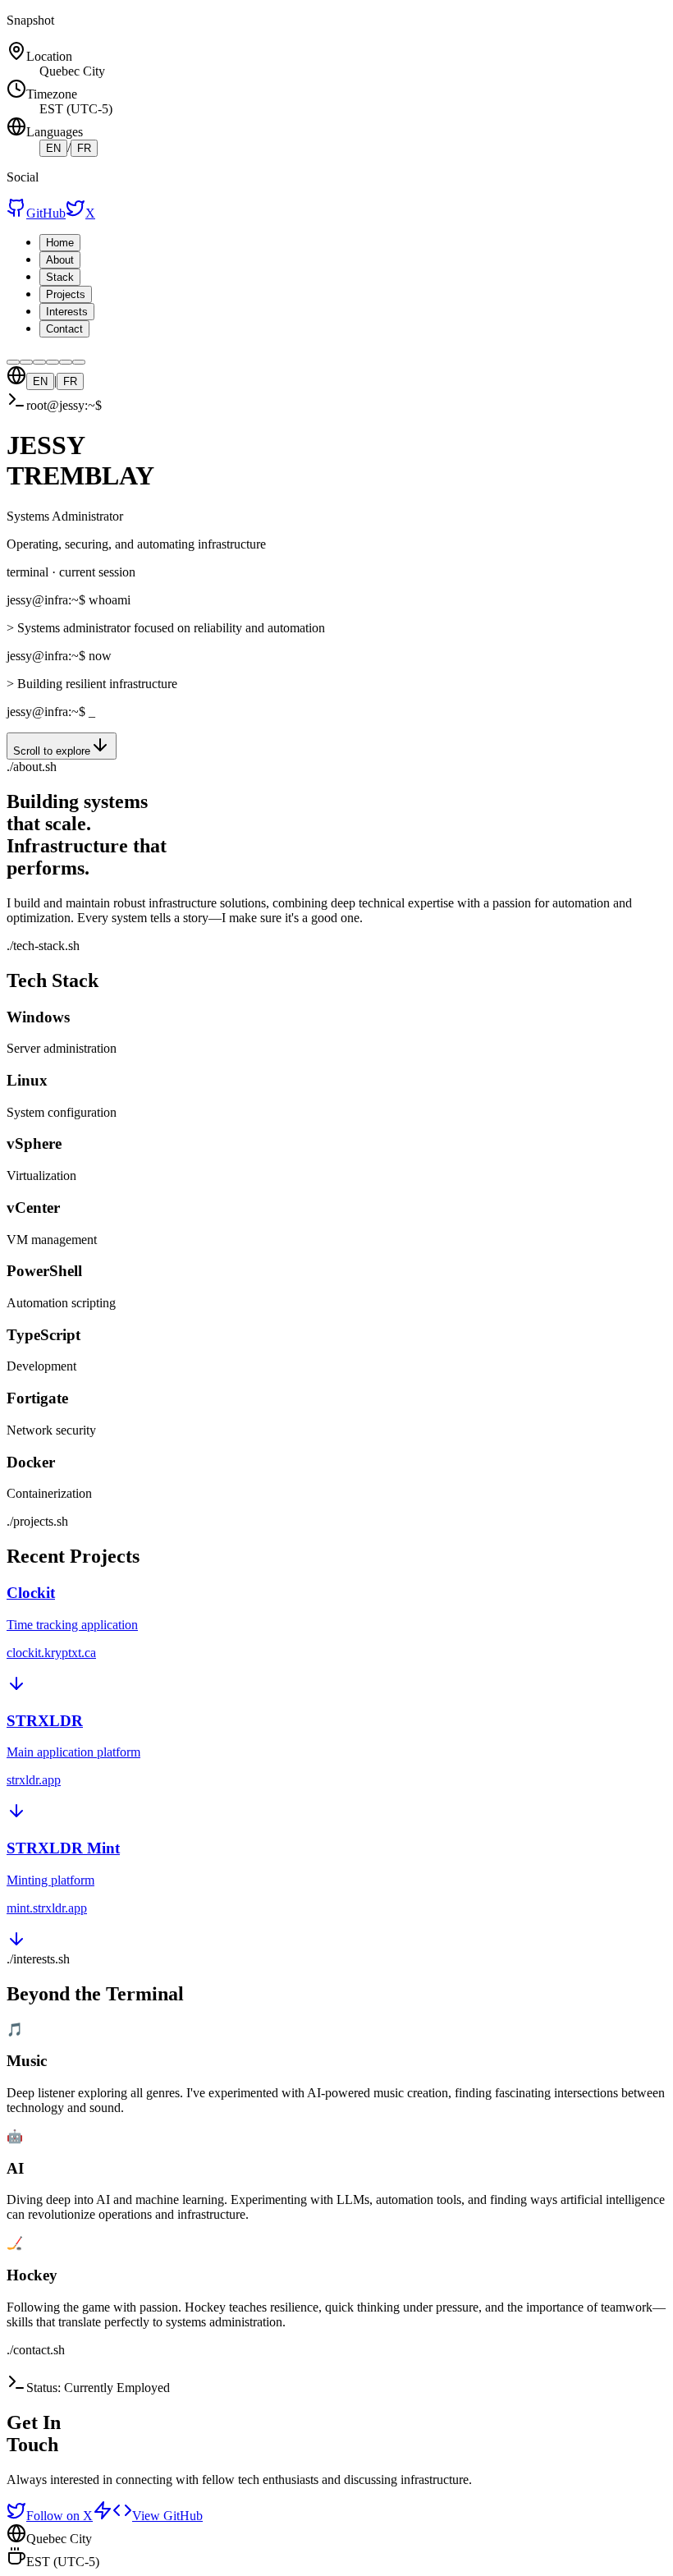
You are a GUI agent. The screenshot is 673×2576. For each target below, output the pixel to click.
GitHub (46, 213)
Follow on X (60, 2516)
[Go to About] (26, 362)
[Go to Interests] (66, 362)
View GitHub (167, 2516)
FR (84, 148)
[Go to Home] (13, 362)
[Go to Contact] (79, 362)
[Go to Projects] (53, 362)
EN (53, 148)
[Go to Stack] (39, 362)
